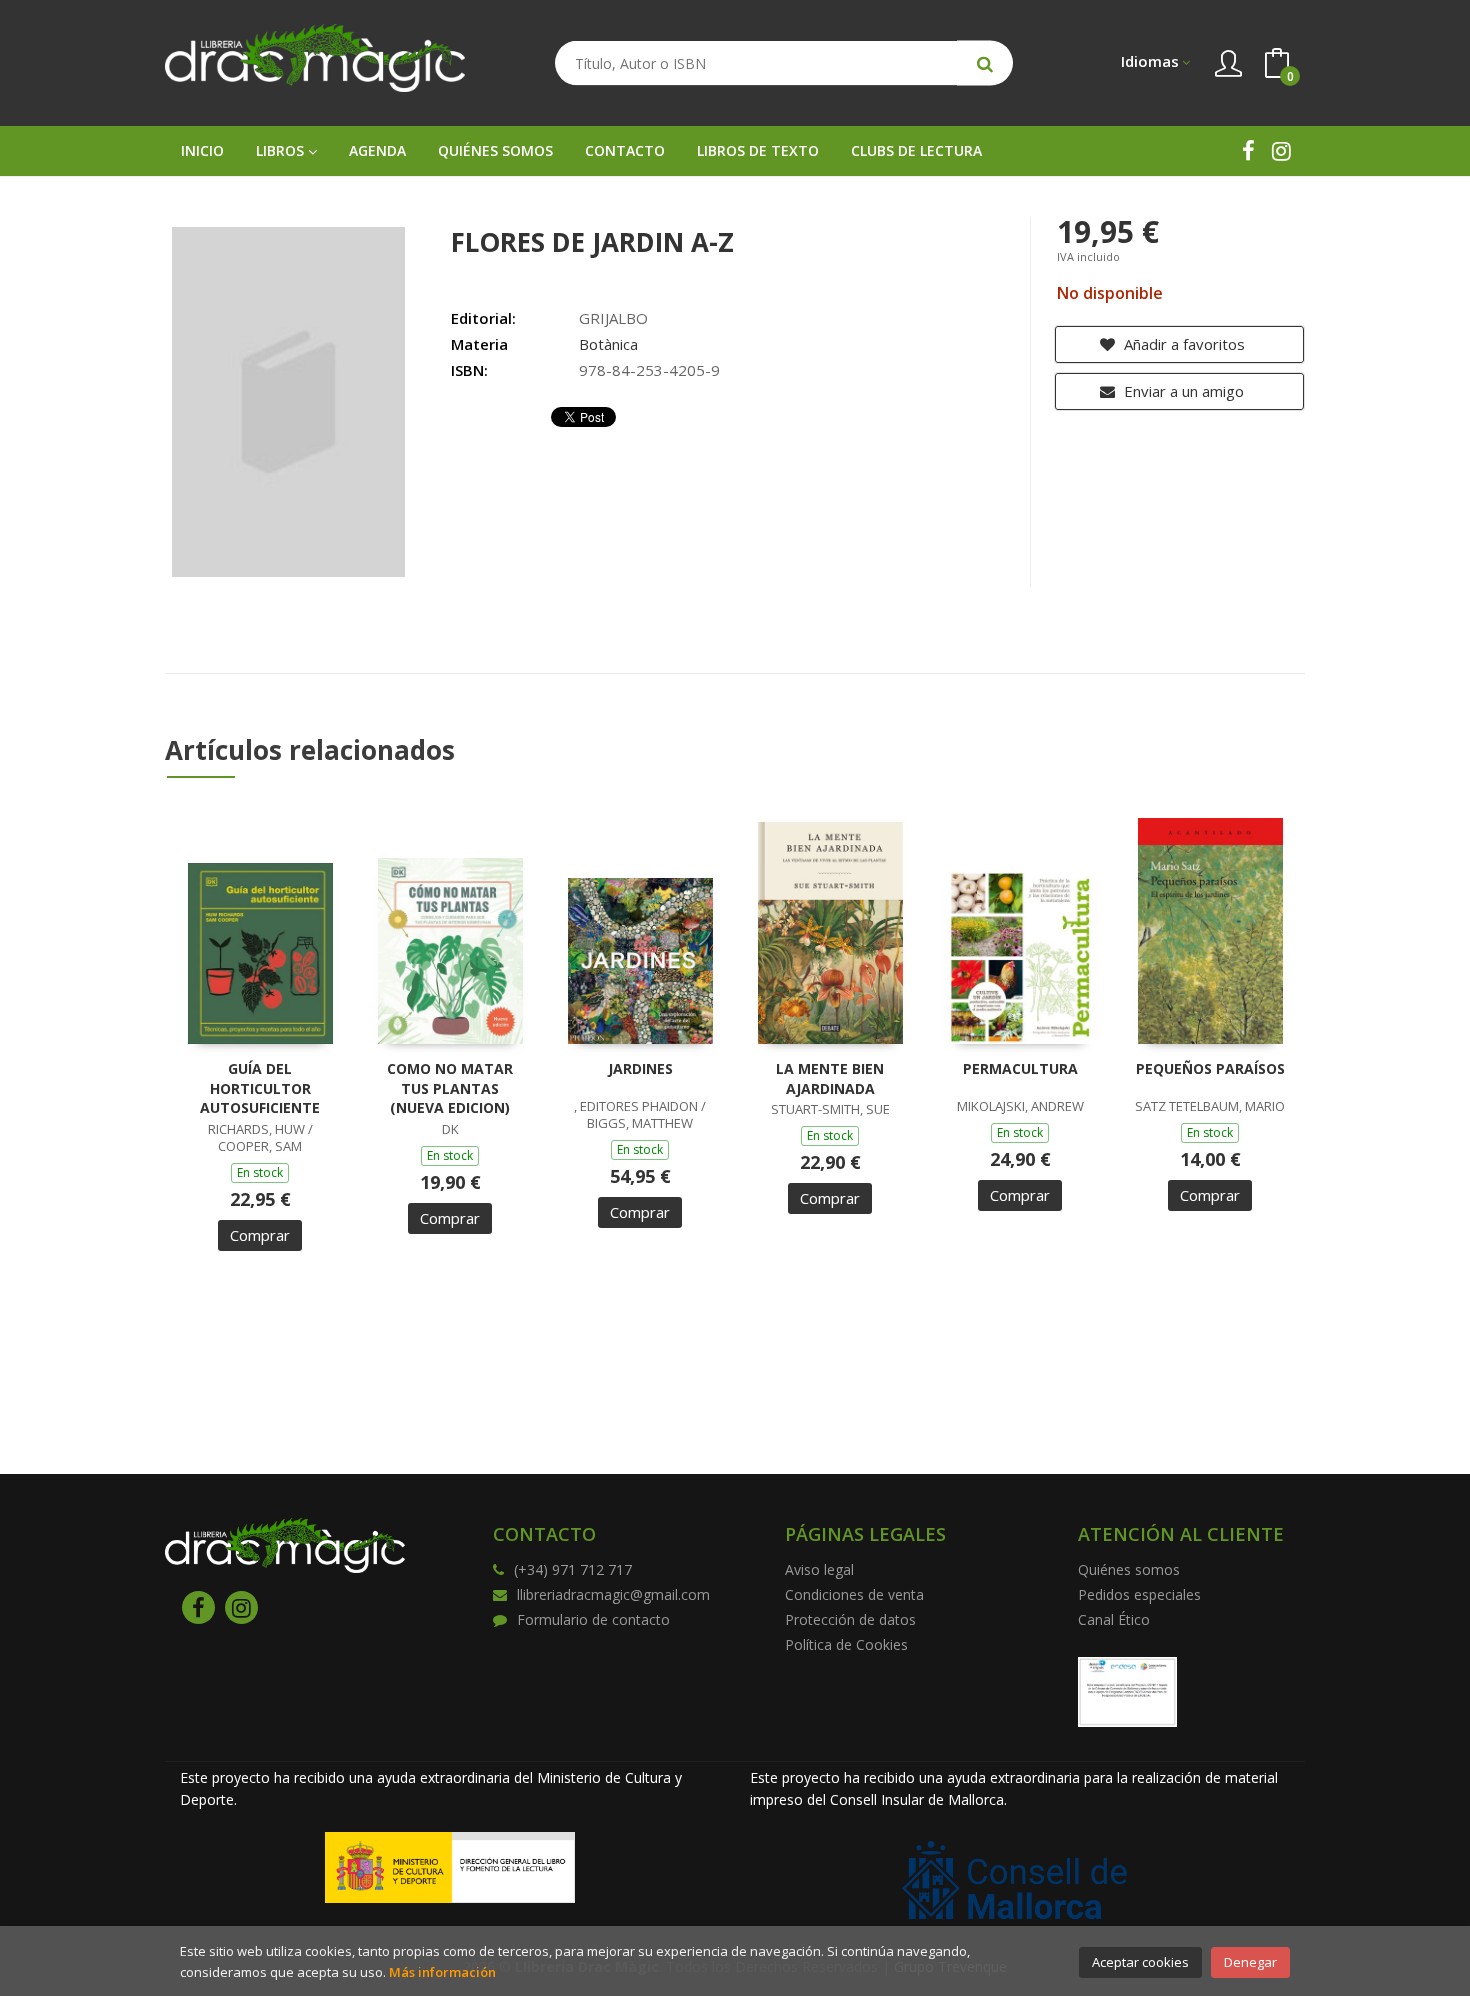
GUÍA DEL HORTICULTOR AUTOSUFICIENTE (260, 1088)
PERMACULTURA (1020, 1068)
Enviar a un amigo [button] (1182, 391)
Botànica (608, 344)
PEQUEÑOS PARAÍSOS (1210, 1068)
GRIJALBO (613, 318)
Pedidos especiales (1139, 1594)
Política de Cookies (846, 1644)
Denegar (1250, 1962)
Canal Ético (1114, 1619)
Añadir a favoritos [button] (1182, 344)
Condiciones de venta (854, 1594)
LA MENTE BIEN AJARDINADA (830, 1078)
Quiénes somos (1129, 1569)
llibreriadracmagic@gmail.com (613, 1594)
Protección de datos (850, 1619)
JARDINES (640, 1068)
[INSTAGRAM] (1281, 150)
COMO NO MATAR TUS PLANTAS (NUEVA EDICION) (450, 1088)
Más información (442, 1972)
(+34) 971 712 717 (573, 1569)
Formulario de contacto (593, 1619)
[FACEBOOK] (1248, 150)
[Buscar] (985, 63)
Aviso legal (819, 1569)
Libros (282, 150)
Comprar (260, 1235)
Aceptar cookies (1140, 1962)
